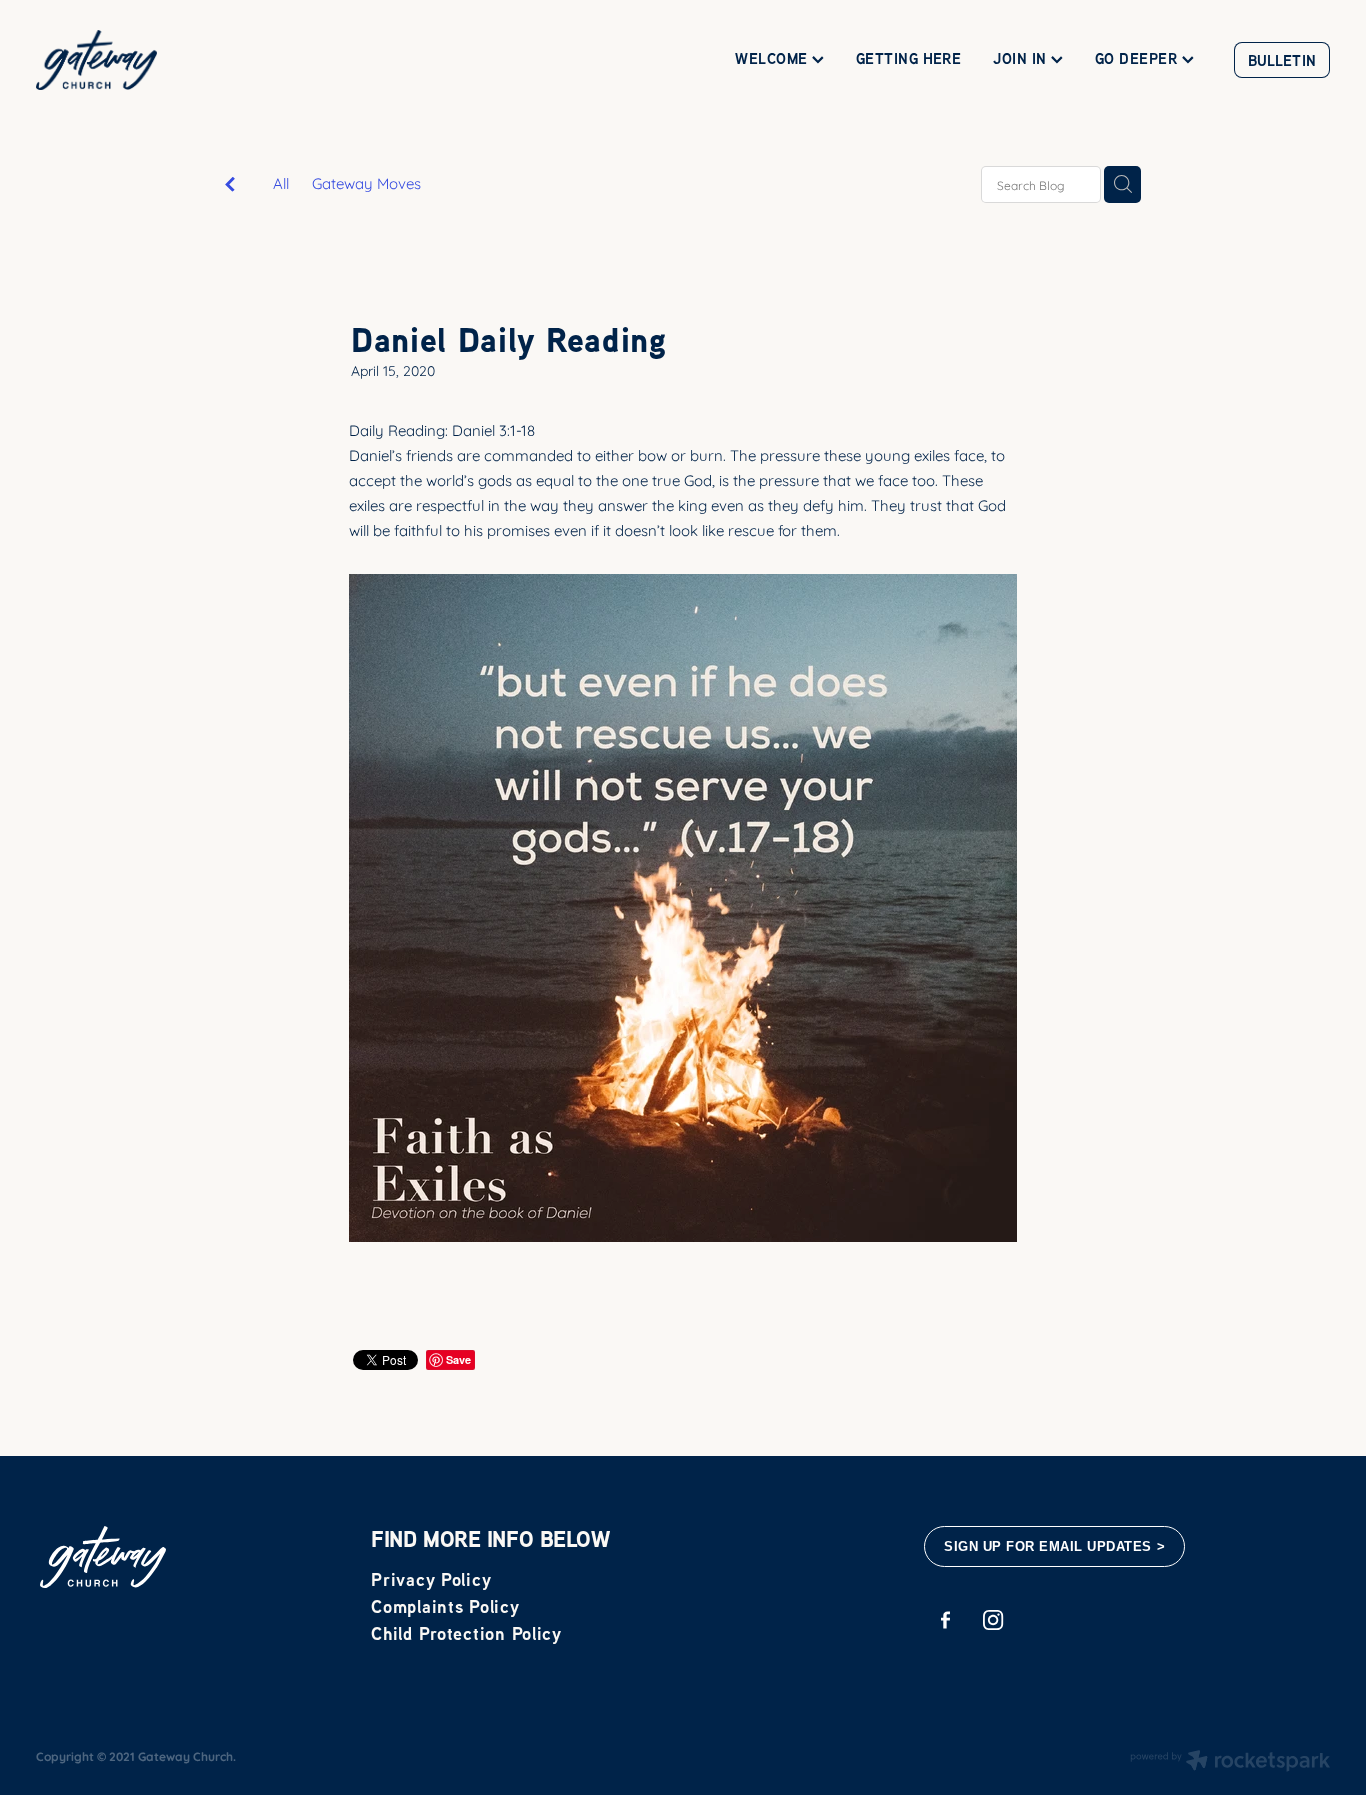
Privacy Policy (431, 1579)
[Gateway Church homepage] (165, 60)
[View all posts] (230, 185)
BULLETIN (1282, 60)
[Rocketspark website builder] (1230, 1762)
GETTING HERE (908, 58)
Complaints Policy (445, 1606)
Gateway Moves (366, 183)
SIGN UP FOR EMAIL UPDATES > (1054, 1546)
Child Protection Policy (466, 1633)
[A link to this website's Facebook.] (945, 1620)
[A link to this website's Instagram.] (993, 1620)
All (281, 182)
